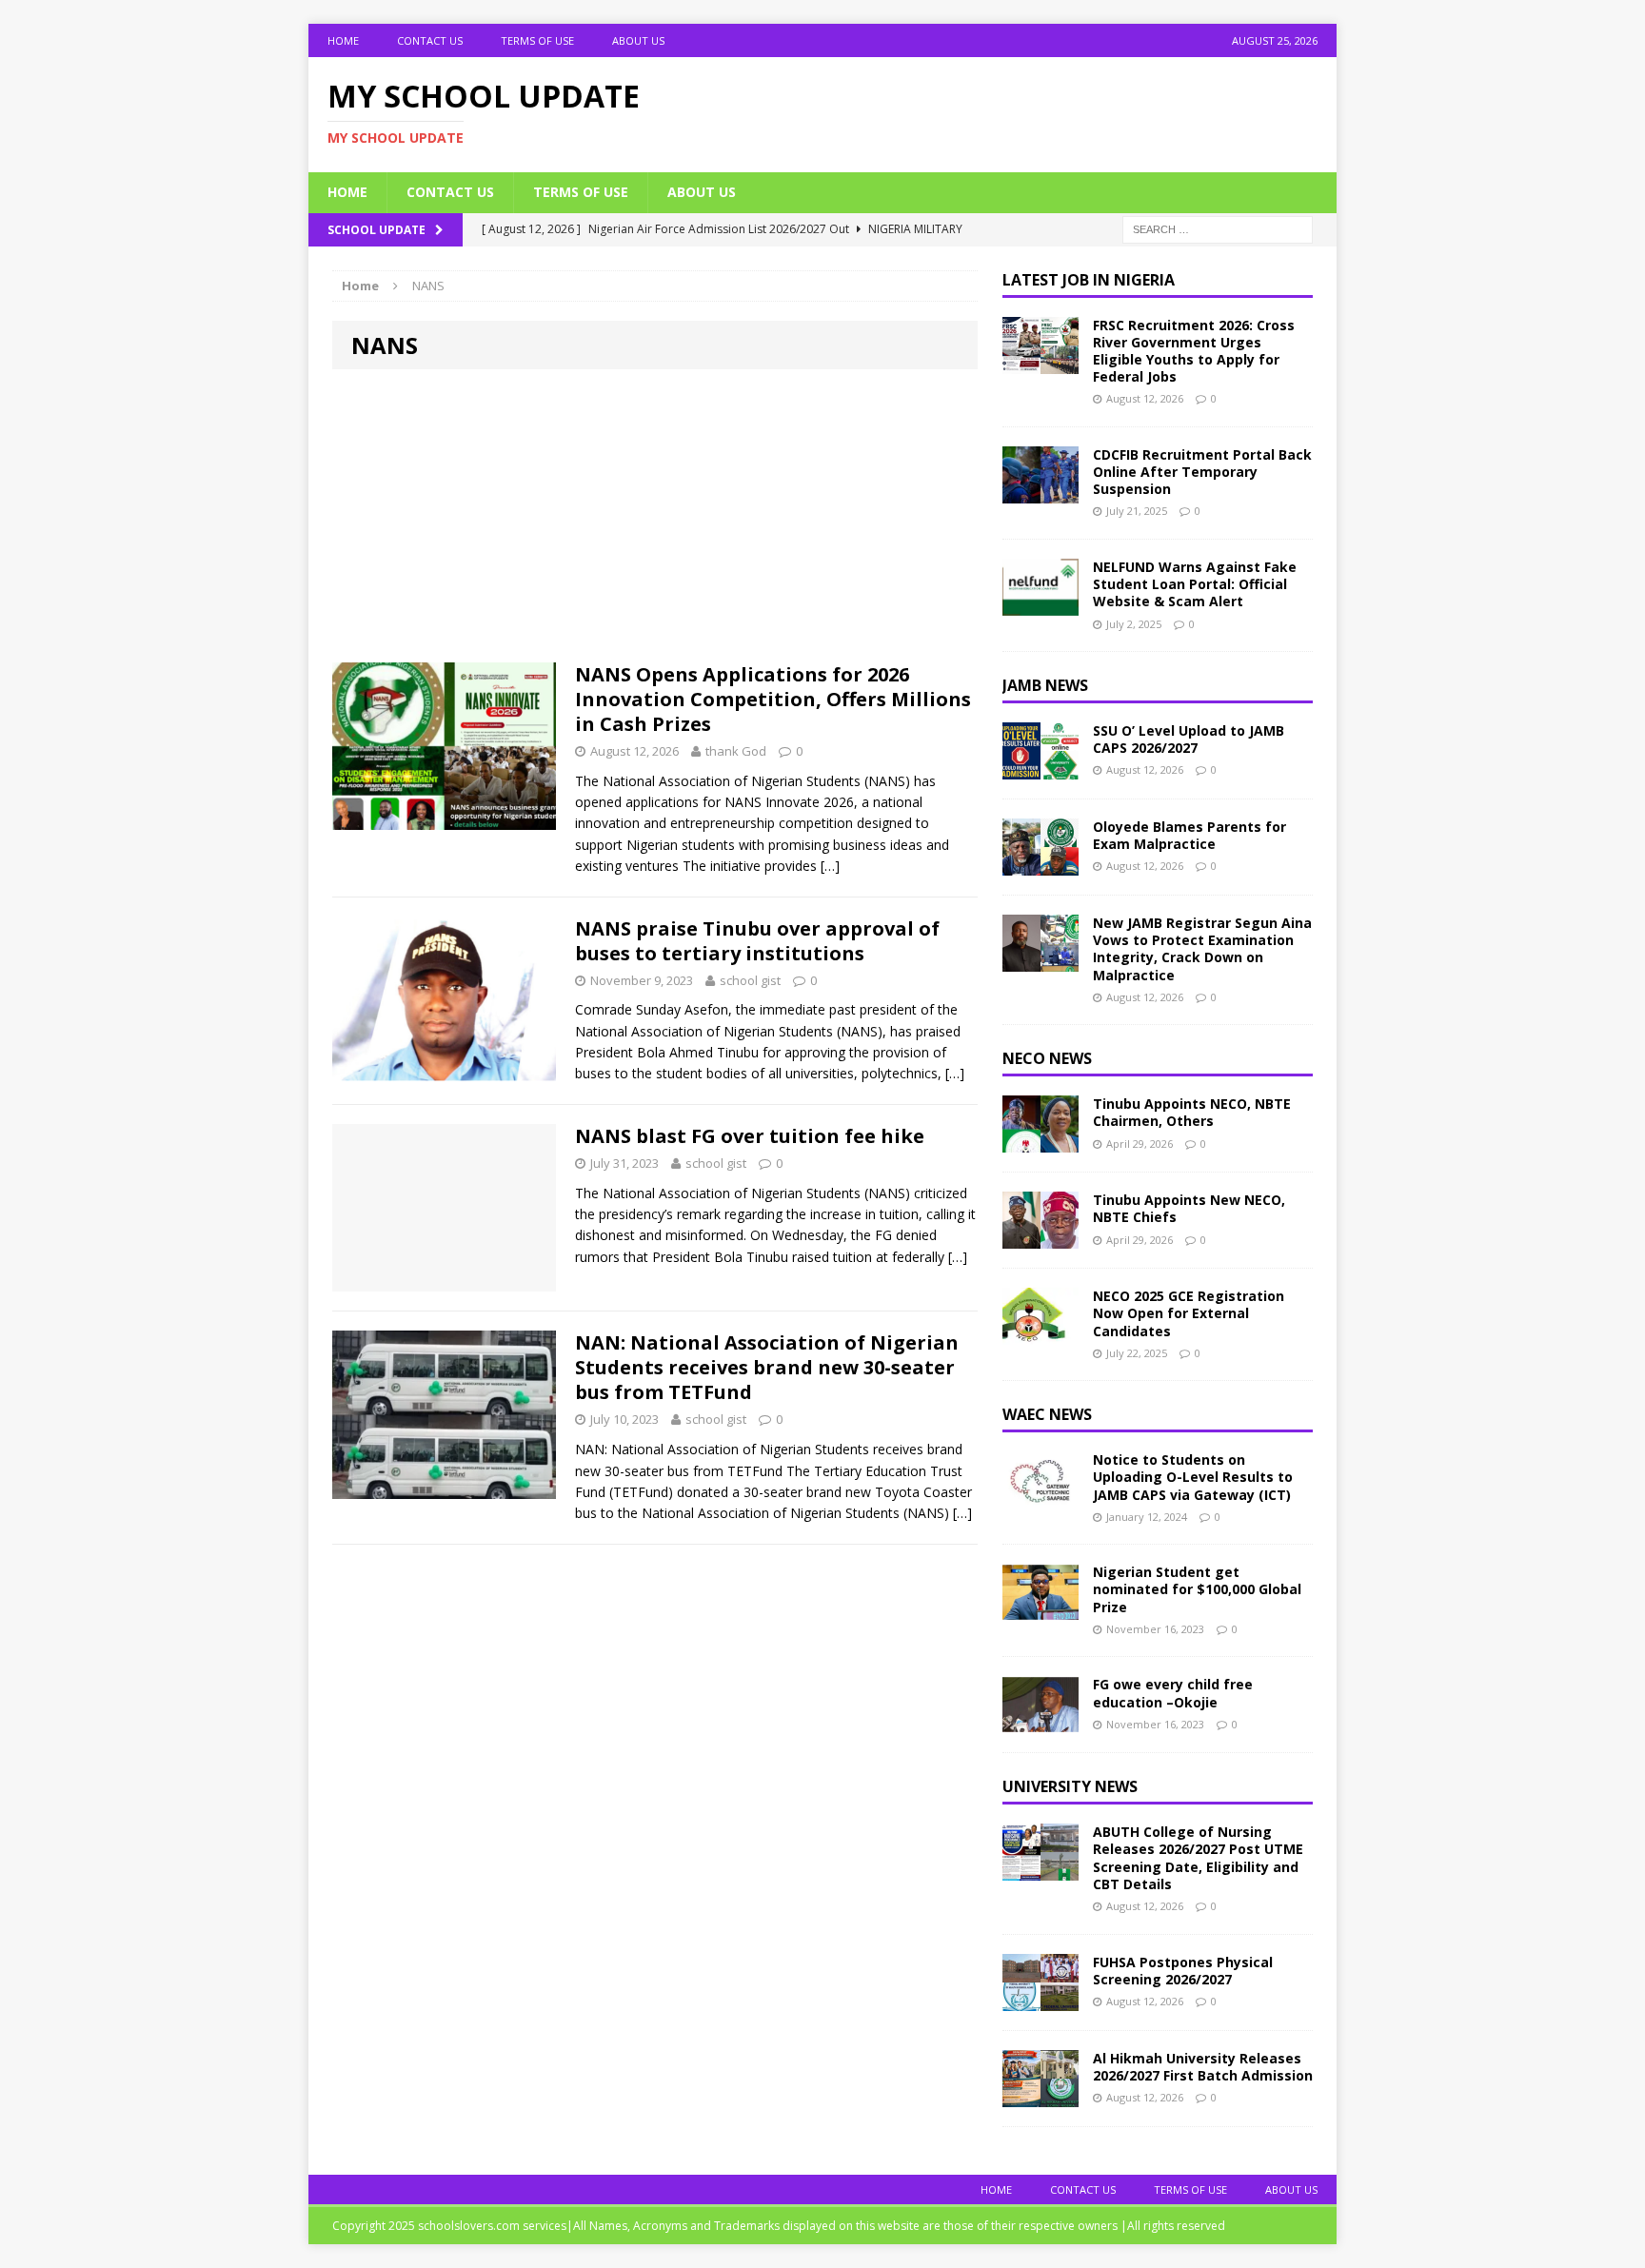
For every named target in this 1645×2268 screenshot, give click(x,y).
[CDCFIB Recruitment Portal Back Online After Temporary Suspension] (1041, 493)
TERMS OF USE (537, 40)
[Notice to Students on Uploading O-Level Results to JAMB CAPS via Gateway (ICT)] (1041, 1498)
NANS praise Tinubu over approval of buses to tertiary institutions (757, 941)
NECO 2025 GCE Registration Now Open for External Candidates (1189, 1313)
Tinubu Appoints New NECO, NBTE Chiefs (1189, 1208)
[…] (830, 866)
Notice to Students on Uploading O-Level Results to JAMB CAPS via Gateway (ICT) (1193, 1477)
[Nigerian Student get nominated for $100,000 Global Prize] (1041, 1610)
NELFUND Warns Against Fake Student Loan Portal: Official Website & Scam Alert (1195, 584)
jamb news (1045, 685)
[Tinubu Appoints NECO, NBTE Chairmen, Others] (1041, 1142)
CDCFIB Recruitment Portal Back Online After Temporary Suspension (1202, 472)
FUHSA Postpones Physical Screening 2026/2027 (1183, 1971)
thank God (736, 751)
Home (343, 40)
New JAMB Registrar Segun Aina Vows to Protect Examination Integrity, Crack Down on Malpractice (1202, 949)
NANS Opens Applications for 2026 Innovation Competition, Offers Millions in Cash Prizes (773, 699)
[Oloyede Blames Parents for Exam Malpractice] (1041, 865)
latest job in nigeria (1089, 280)
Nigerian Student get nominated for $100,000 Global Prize (1197, 1589)
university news (1070, 1786)
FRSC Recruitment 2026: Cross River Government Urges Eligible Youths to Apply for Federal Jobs (1194, 351)
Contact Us (430, 40)
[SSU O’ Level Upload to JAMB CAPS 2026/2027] (1041, 769)
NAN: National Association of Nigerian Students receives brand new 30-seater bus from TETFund (767, 1367)
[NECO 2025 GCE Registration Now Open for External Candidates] (1041, 1334)
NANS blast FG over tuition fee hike (750, 1136)
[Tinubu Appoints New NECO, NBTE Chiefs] (1041, 1238)
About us (638, 40)
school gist (750, 980)
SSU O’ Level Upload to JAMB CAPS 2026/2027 (1189, 739)
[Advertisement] (655, 522)
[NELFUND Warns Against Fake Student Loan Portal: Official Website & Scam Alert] (1041, 605)
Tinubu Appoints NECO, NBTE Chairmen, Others (1192, 1112)
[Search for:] (1218, 228)
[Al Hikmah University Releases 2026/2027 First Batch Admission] (1041, 2095)
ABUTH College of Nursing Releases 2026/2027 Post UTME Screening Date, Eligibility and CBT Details (1198, 1858)
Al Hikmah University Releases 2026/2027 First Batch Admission (1203, 2067)
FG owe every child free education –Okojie (1173, 1693)
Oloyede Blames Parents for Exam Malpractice (1189, 835)
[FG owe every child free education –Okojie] (1041, 1722)
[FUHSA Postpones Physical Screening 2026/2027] (1041, 1999)
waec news (1047, 1414)
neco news (1047, 1058)
